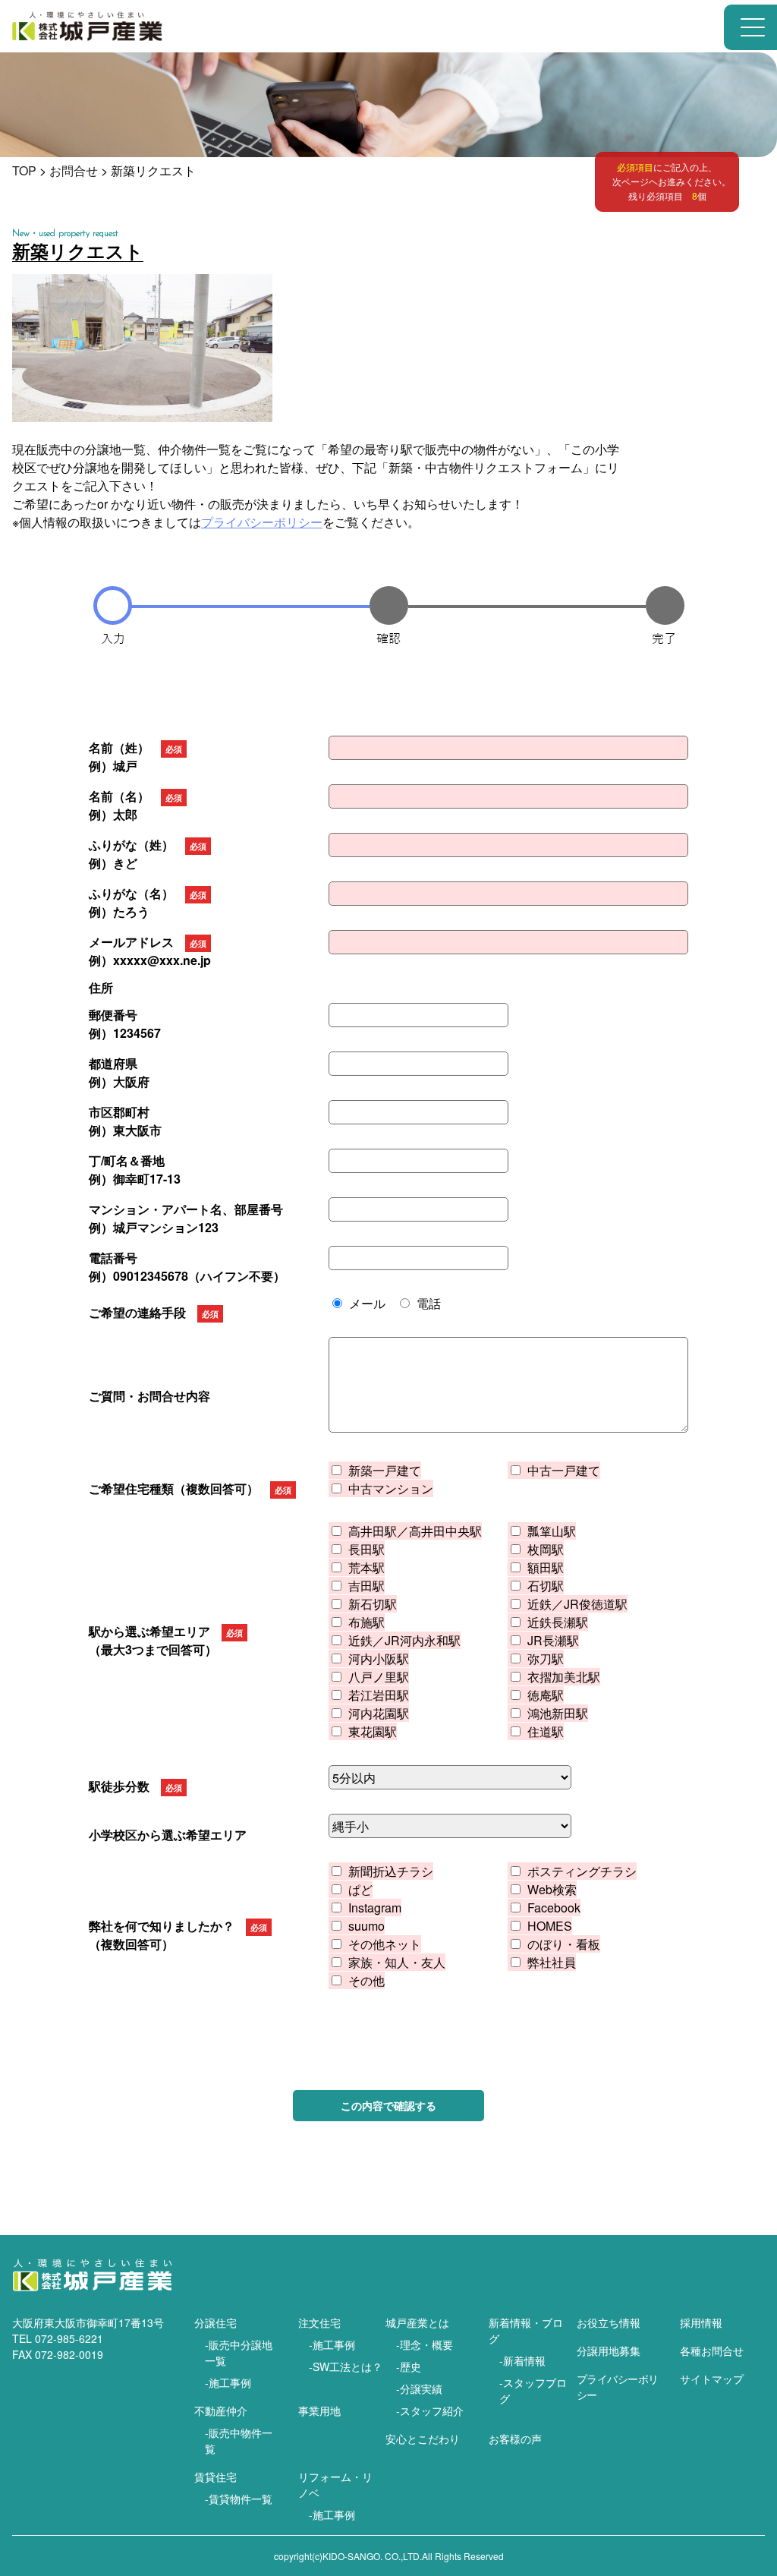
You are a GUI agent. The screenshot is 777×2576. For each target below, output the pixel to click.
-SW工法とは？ (346, 2366)
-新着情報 (522, 2360)
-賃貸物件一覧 (239, 2499)
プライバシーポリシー (262, 522)
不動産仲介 (221, 2410)
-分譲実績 (419, 2388)
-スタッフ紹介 (430, 2410)
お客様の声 (515, 2439)
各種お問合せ (712, 2351)
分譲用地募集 (609, 2351)
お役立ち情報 (609, 2322)
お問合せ (74, 170)
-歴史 (409, 2366)
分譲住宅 (215, 2322)
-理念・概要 (425, 2344)
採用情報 (701, 2322)
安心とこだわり (423, 2439)
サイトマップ (712, 2379)
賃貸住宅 (215, 2477)
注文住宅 (319, 2322)
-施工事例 (228, 2382)
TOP (24, 170)
